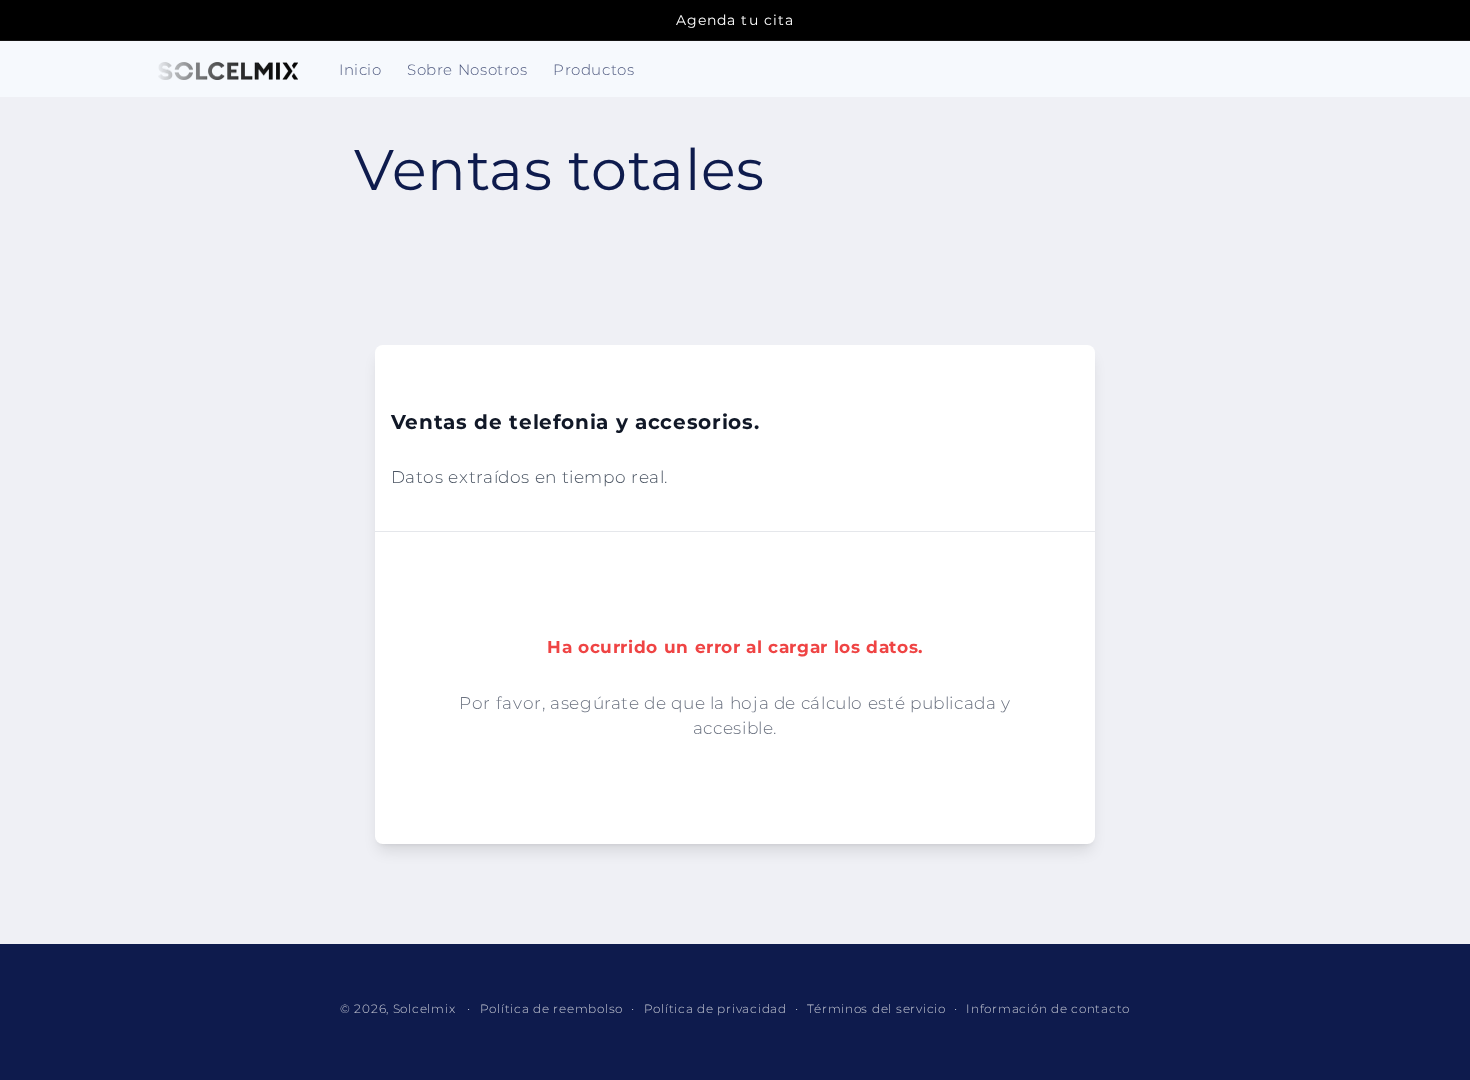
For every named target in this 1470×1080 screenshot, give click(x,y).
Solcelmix (424, 1009)
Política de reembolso (551, 1009)
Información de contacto (1048, 1009)
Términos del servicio (876, 1009)
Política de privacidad (715, 1009)
